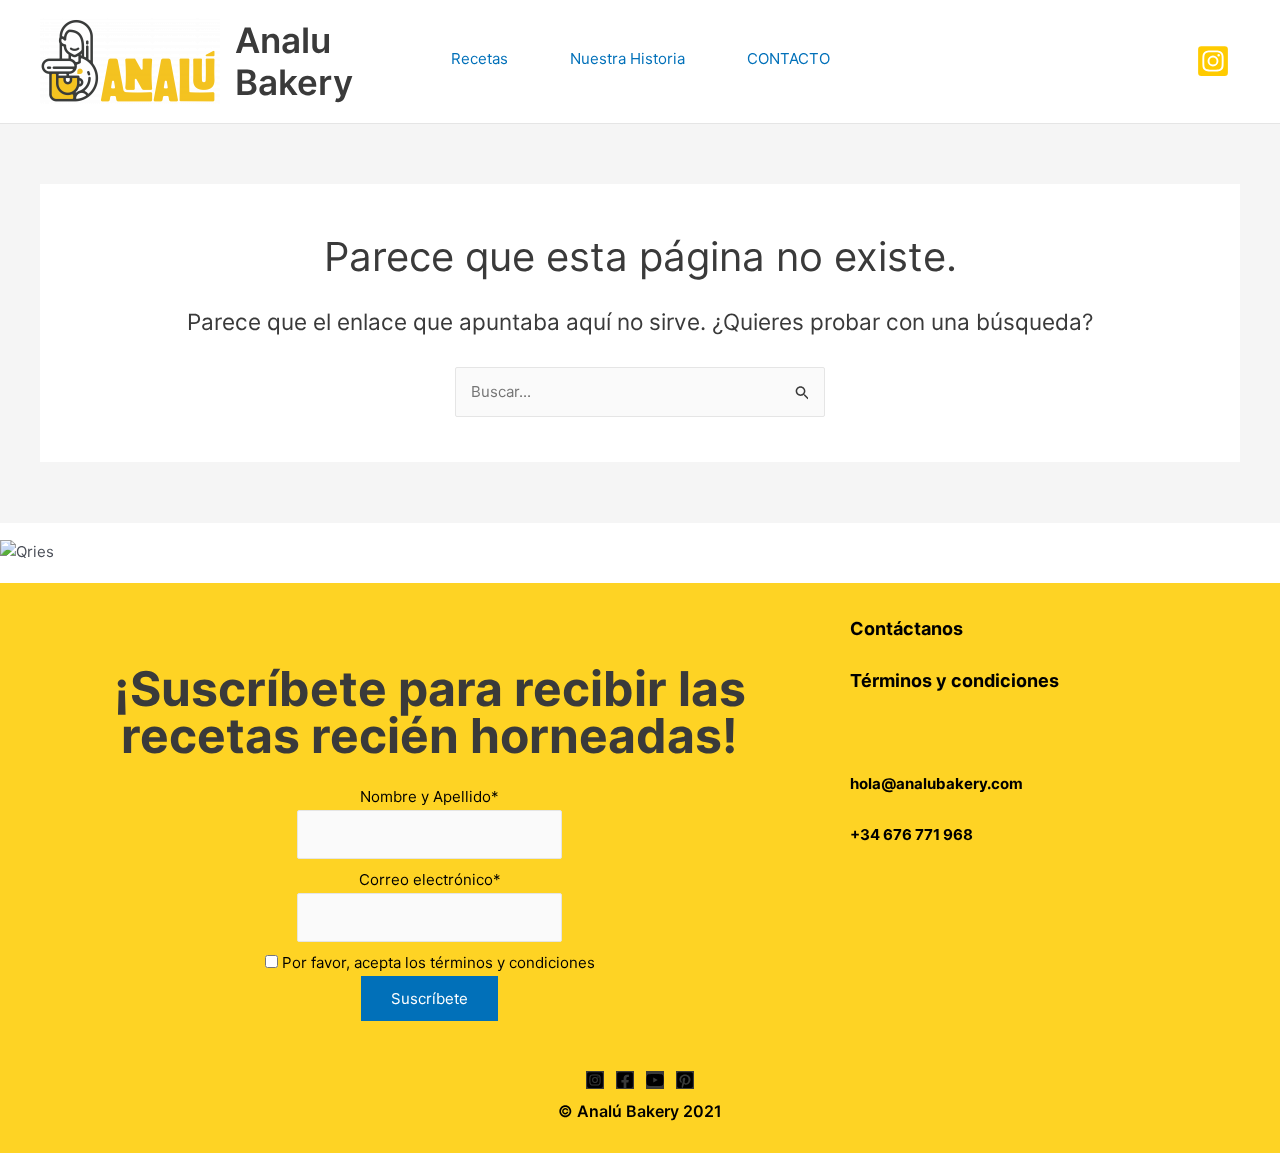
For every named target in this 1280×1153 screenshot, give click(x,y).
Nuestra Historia (627, 58)
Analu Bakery (294, 61)
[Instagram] (1213, 61)
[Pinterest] (685, 1080)
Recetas (479, 58)
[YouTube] (655, 1080)
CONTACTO (788, 58)
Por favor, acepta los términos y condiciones (436, 962)
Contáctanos (906, 628)
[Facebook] (625, 1080)
